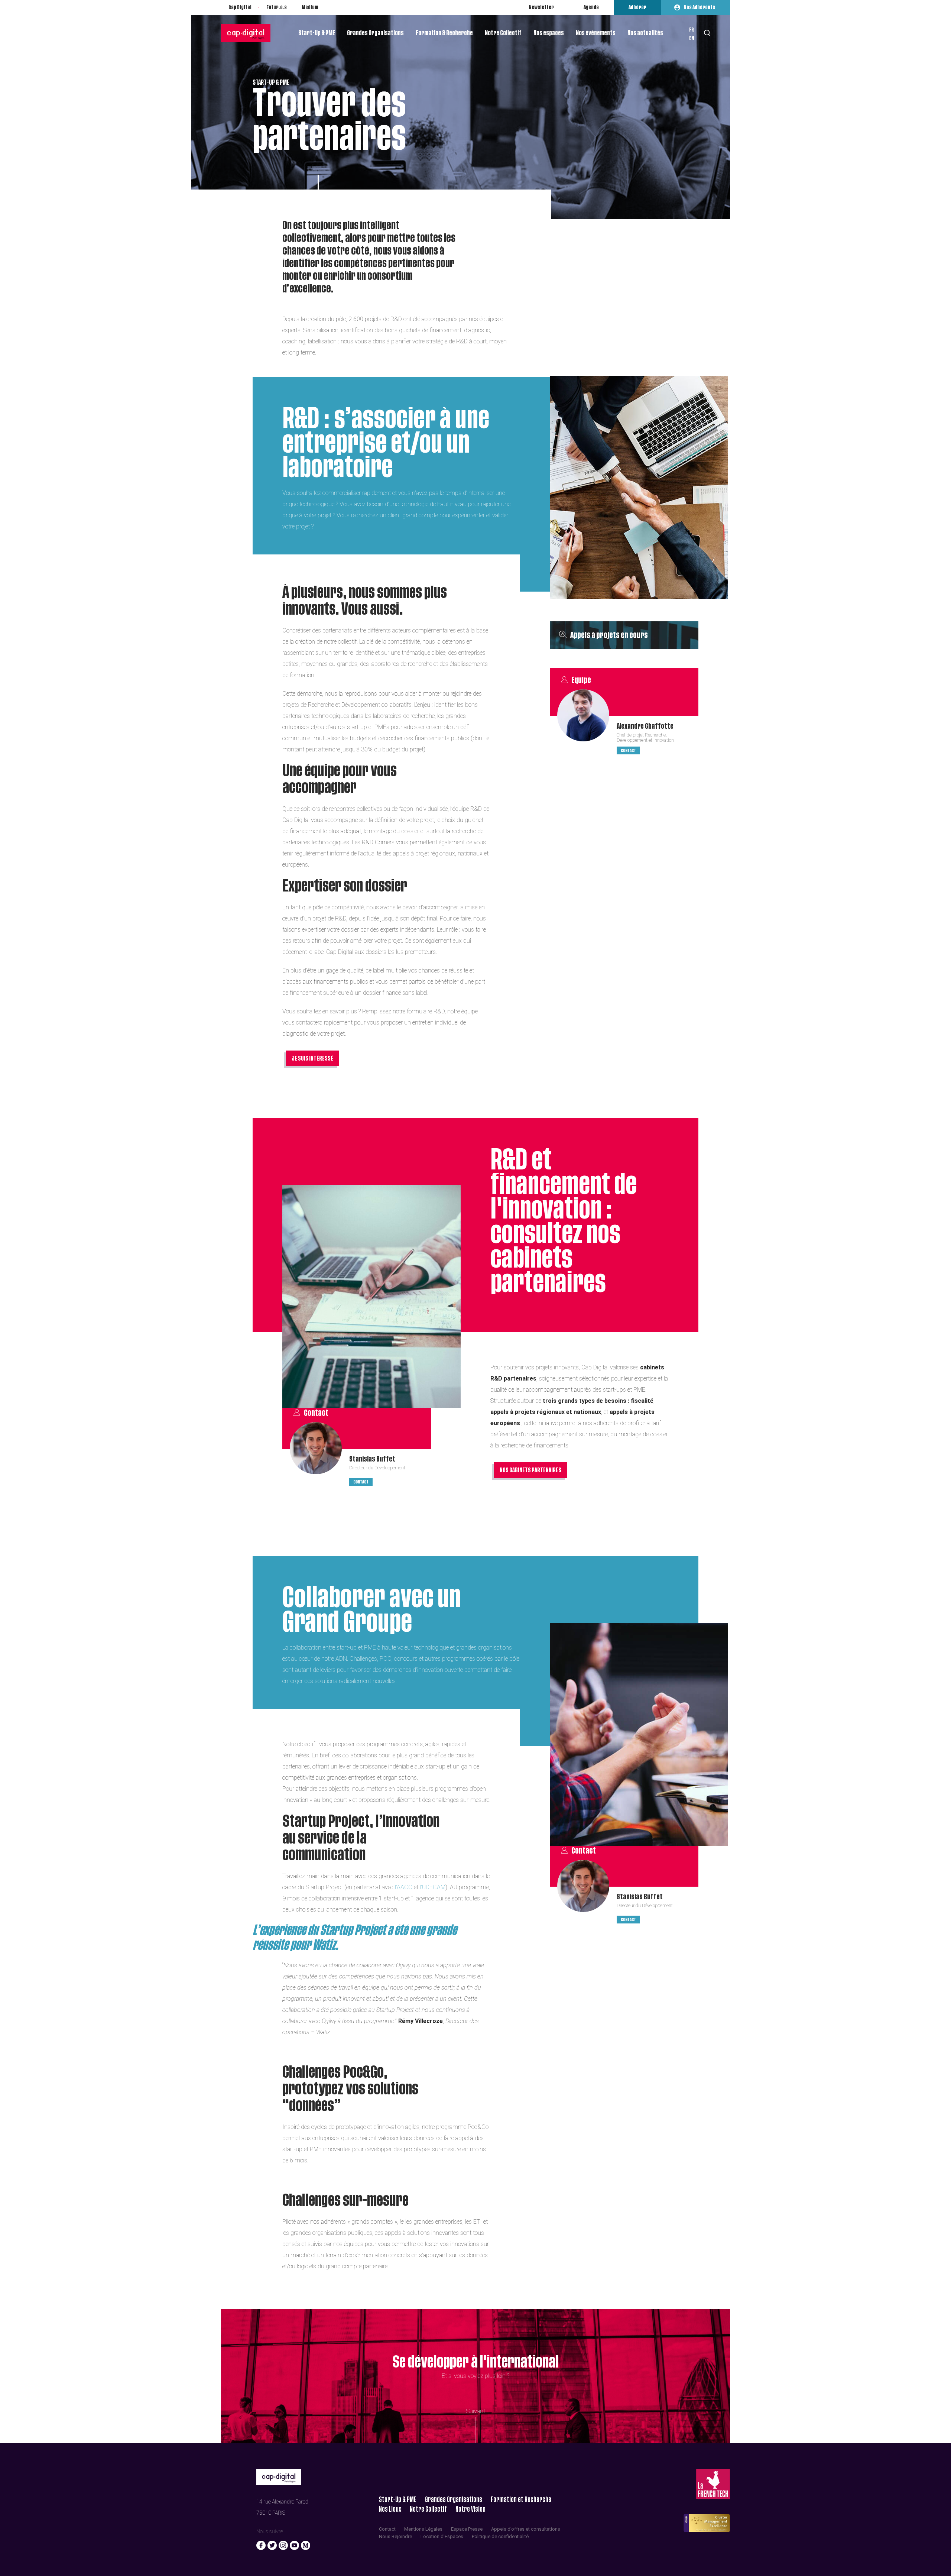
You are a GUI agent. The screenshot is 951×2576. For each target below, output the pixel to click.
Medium (310, 7)
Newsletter (541, 7)
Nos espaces (549, 33)
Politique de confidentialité (500, 2536)
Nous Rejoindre (395, 2536)
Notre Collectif (503, 33)
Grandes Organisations (375, 33)
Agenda (591, 7)
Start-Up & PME (317, 33)
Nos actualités (645, 33)
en (692, 38)
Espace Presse (467, 2529)
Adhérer (637, 7)
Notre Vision (470, 2509)
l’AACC (404, 1887)
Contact (628, 750)
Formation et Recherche (521, 2500)
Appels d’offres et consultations (526, 2529)
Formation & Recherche (444, 33)
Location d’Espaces (442, 2536)
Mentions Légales (423, 2529)
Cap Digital (240, 7)
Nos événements (596, 33)
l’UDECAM (433, 1887)
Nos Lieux (390, 2509)
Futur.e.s (277, 7)
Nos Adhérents (699, 7)
